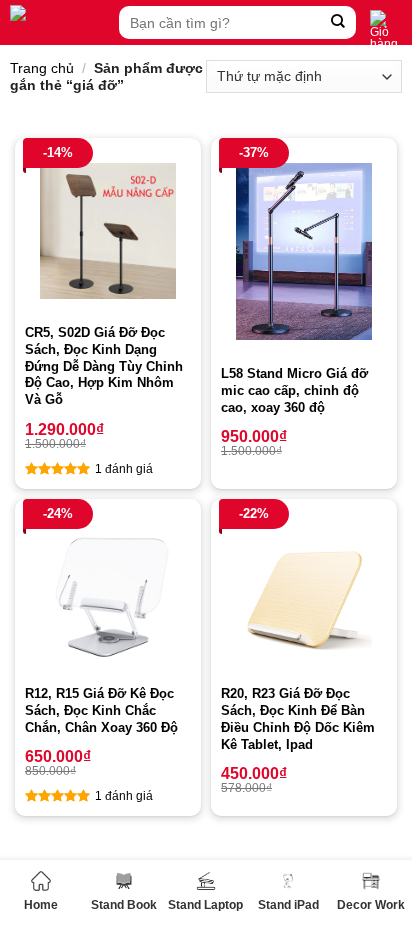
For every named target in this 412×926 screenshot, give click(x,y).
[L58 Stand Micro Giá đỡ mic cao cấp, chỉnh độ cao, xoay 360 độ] (304, 251)
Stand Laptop (205, 905)
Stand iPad (288, 905)
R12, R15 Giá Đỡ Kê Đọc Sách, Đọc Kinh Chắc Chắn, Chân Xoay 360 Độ (101, 710)
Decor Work (371, 905)
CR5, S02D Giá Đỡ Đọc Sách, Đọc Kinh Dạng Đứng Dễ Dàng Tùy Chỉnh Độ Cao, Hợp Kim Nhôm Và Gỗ (104, 366)
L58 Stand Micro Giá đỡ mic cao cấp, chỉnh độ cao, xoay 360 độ (294, 390)
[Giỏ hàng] (386, 30)
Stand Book (124, 905)
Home (41, 905)
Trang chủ (42, 68)
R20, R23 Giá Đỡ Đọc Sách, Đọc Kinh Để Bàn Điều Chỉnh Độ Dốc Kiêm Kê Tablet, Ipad (298, 719)
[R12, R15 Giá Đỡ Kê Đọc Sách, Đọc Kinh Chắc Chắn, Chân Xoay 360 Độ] (108, 592)
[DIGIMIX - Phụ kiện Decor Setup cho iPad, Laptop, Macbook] (59, 22)
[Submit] (338, 22)
